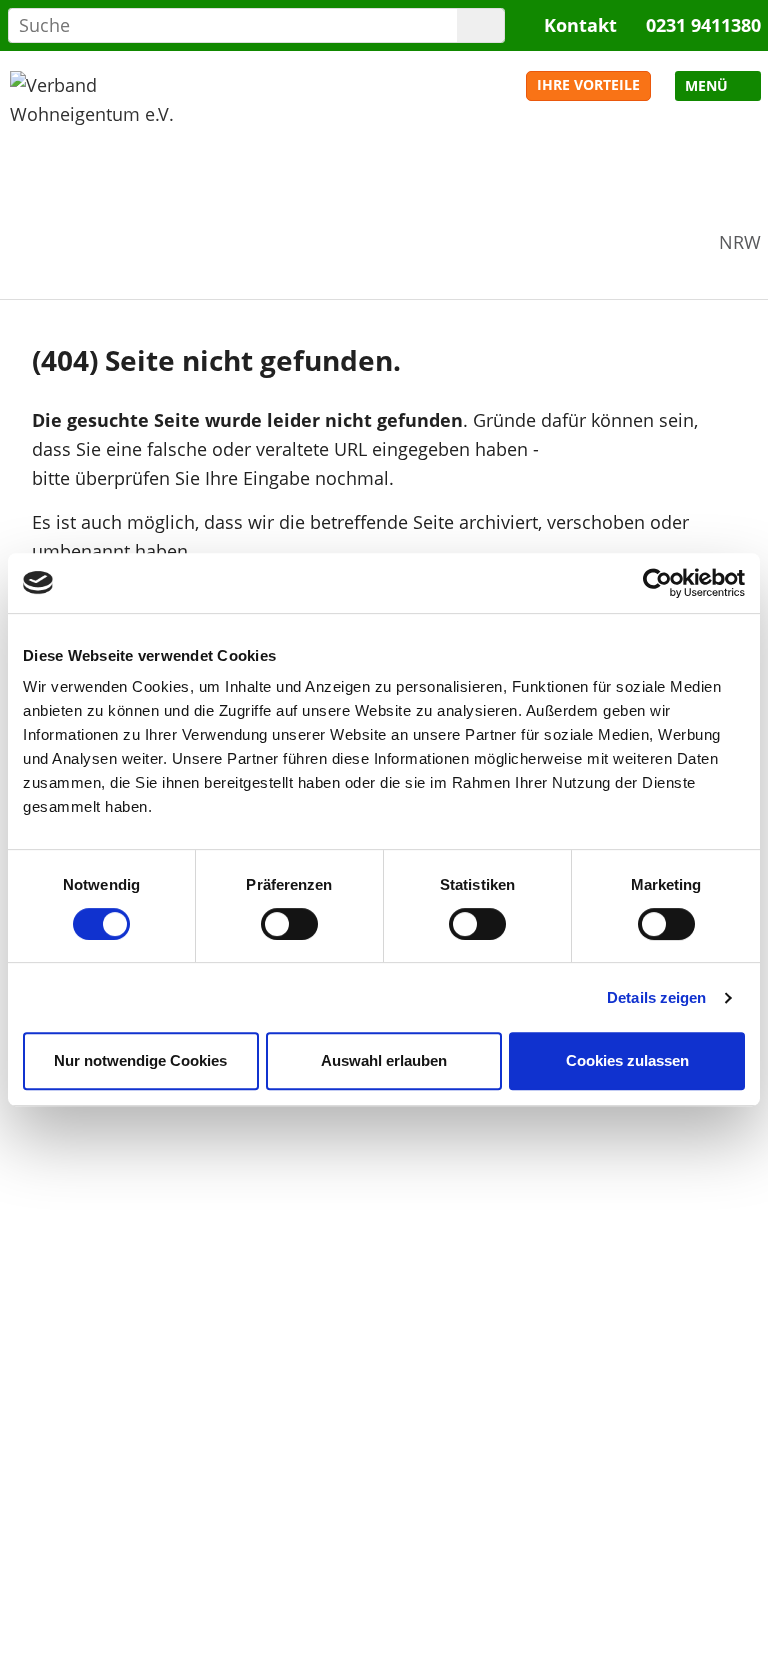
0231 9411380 (703, 25)
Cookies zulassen (627, 1060)
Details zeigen (656, 997)
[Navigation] (718, 86)
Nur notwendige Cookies (140, 1060)
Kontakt (580, 25)
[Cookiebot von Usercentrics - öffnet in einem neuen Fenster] (657, 583)
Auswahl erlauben (384, 1060)
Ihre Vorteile (588, 84)
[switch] (289, 924)
